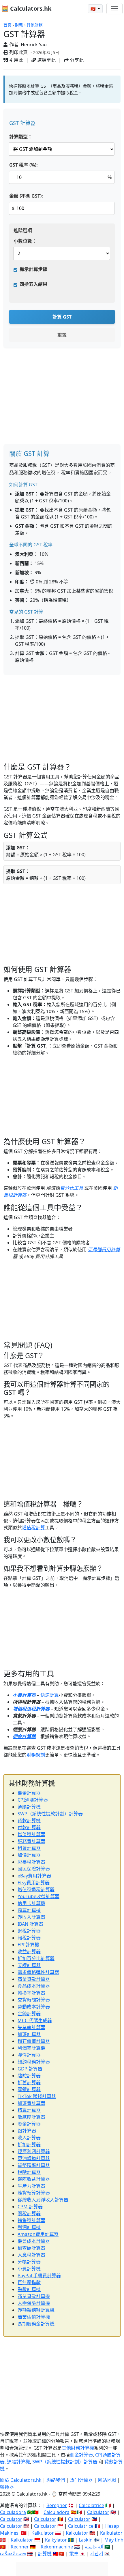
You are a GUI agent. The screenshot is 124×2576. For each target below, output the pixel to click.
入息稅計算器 (31, 2255)
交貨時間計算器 (34, 2000)
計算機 (45, 2554)
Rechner (20, 2547)
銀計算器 (27, 2131)
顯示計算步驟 (33, 269)
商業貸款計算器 (34, 1979)
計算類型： (21, 137)
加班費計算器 (31, 2103)
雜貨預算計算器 (34, 2193)
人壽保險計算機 (34, 2303)
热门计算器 (81, 2480)
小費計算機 (29, 2269)
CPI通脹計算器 (33, 1800)
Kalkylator (56, 2540)
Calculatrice (81, 2526)
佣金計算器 (24, 1736)
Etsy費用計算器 (34, 1883)
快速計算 (50, 1695)
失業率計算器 (31, 2027)
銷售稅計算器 (31, 2220)
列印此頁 (18, 52)
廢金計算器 (29, 2124)
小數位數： (25, 241)
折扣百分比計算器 (36, 1958)
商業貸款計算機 (34, 2296)
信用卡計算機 (31, 1903)
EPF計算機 (28, 1945)
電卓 (74, 2554)
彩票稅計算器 (31, 1862)
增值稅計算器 (31, 1834)
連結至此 (46, 60)
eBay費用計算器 (34, 1876)
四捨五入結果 (33, 284)
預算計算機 (29, 1910)
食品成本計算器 (34, 1986)
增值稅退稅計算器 (31, 1709)
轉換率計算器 (31, 1993)
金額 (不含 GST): (26, 196)
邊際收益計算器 (34, 2179)
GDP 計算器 (30, 2069)
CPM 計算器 (30, 2207)
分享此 (76, 60)
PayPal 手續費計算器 (39, 2276)
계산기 (97, 2554)
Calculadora (13, 2512)
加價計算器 (29, 1855)
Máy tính (114, 2540)
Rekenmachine (57, 2547)
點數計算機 (29, 2289)
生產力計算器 (31, 2186)
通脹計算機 (29, 1807)
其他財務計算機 (78, 2448)
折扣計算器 (29, 2145)
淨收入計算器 (31, 1917)
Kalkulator (43, 2533)
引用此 (16, 60)
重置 (62, 335)
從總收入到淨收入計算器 (43, 2200)
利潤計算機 (29, 2227)
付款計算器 (29, 1827)
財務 (19, 25)
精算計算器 (29, 2110)
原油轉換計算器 (34, 2158)
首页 (7, 25)
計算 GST (62, 317)
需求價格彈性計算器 (38, 1972)
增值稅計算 (33, 1528)
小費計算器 (24, 1695)
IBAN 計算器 (30, 1924)
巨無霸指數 (29, 2282)
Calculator (98, 2512)
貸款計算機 (29, 1821)
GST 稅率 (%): (24, 165)
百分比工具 (72, 1188)
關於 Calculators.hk (21, 2480)
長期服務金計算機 (36, 2324)
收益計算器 (29, 1952)
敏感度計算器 (31, 2117)
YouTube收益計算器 (38, 1896)
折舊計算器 (29, 2083)
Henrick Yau (34, 45)
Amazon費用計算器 (38, 2234)
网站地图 (107, 2480)
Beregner (57, 2505)
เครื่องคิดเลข (13, 2554)
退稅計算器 (29, 1931)
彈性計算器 (29, 2055)
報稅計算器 (29, 1938)
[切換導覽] (114, 9)
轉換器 (7, 2487)
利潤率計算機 (31, 2048)
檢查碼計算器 (31, 2248)
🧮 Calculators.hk (26, 8)
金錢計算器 (29, 2014)
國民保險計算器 (34, 1869)
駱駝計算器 (29, 2076)
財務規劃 (36, 1755)
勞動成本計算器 (34, 2007)
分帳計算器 (29, 2262)
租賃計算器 (29, 1848)
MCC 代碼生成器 (35, 2020)
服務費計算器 (31, 1841)
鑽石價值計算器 (34, 2041)
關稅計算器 (29, 2213)
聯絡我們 (56, 2480)
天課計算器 (29, 1965)
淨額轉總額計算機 (36, 2310)
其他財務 (35, 25)
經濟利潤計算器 (34, 2151)
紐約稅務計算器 (34, 2062)
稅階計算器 (29, 2172)
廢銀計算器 (29, 2089)
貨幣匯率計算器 (34, 2165)
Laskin (86, 2540)
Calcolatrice (91, 2505)
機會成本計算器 (34, 2241)
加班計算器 (29, 2034)
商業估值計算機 (34, 2317)
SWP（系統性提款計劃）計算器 (50, 1814)
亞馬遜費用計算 (104, 1250)
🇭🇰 (94, 9)
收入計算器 (29, 2138)
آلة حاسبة (94, 2547)
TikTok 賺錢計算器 (37, 2096)
